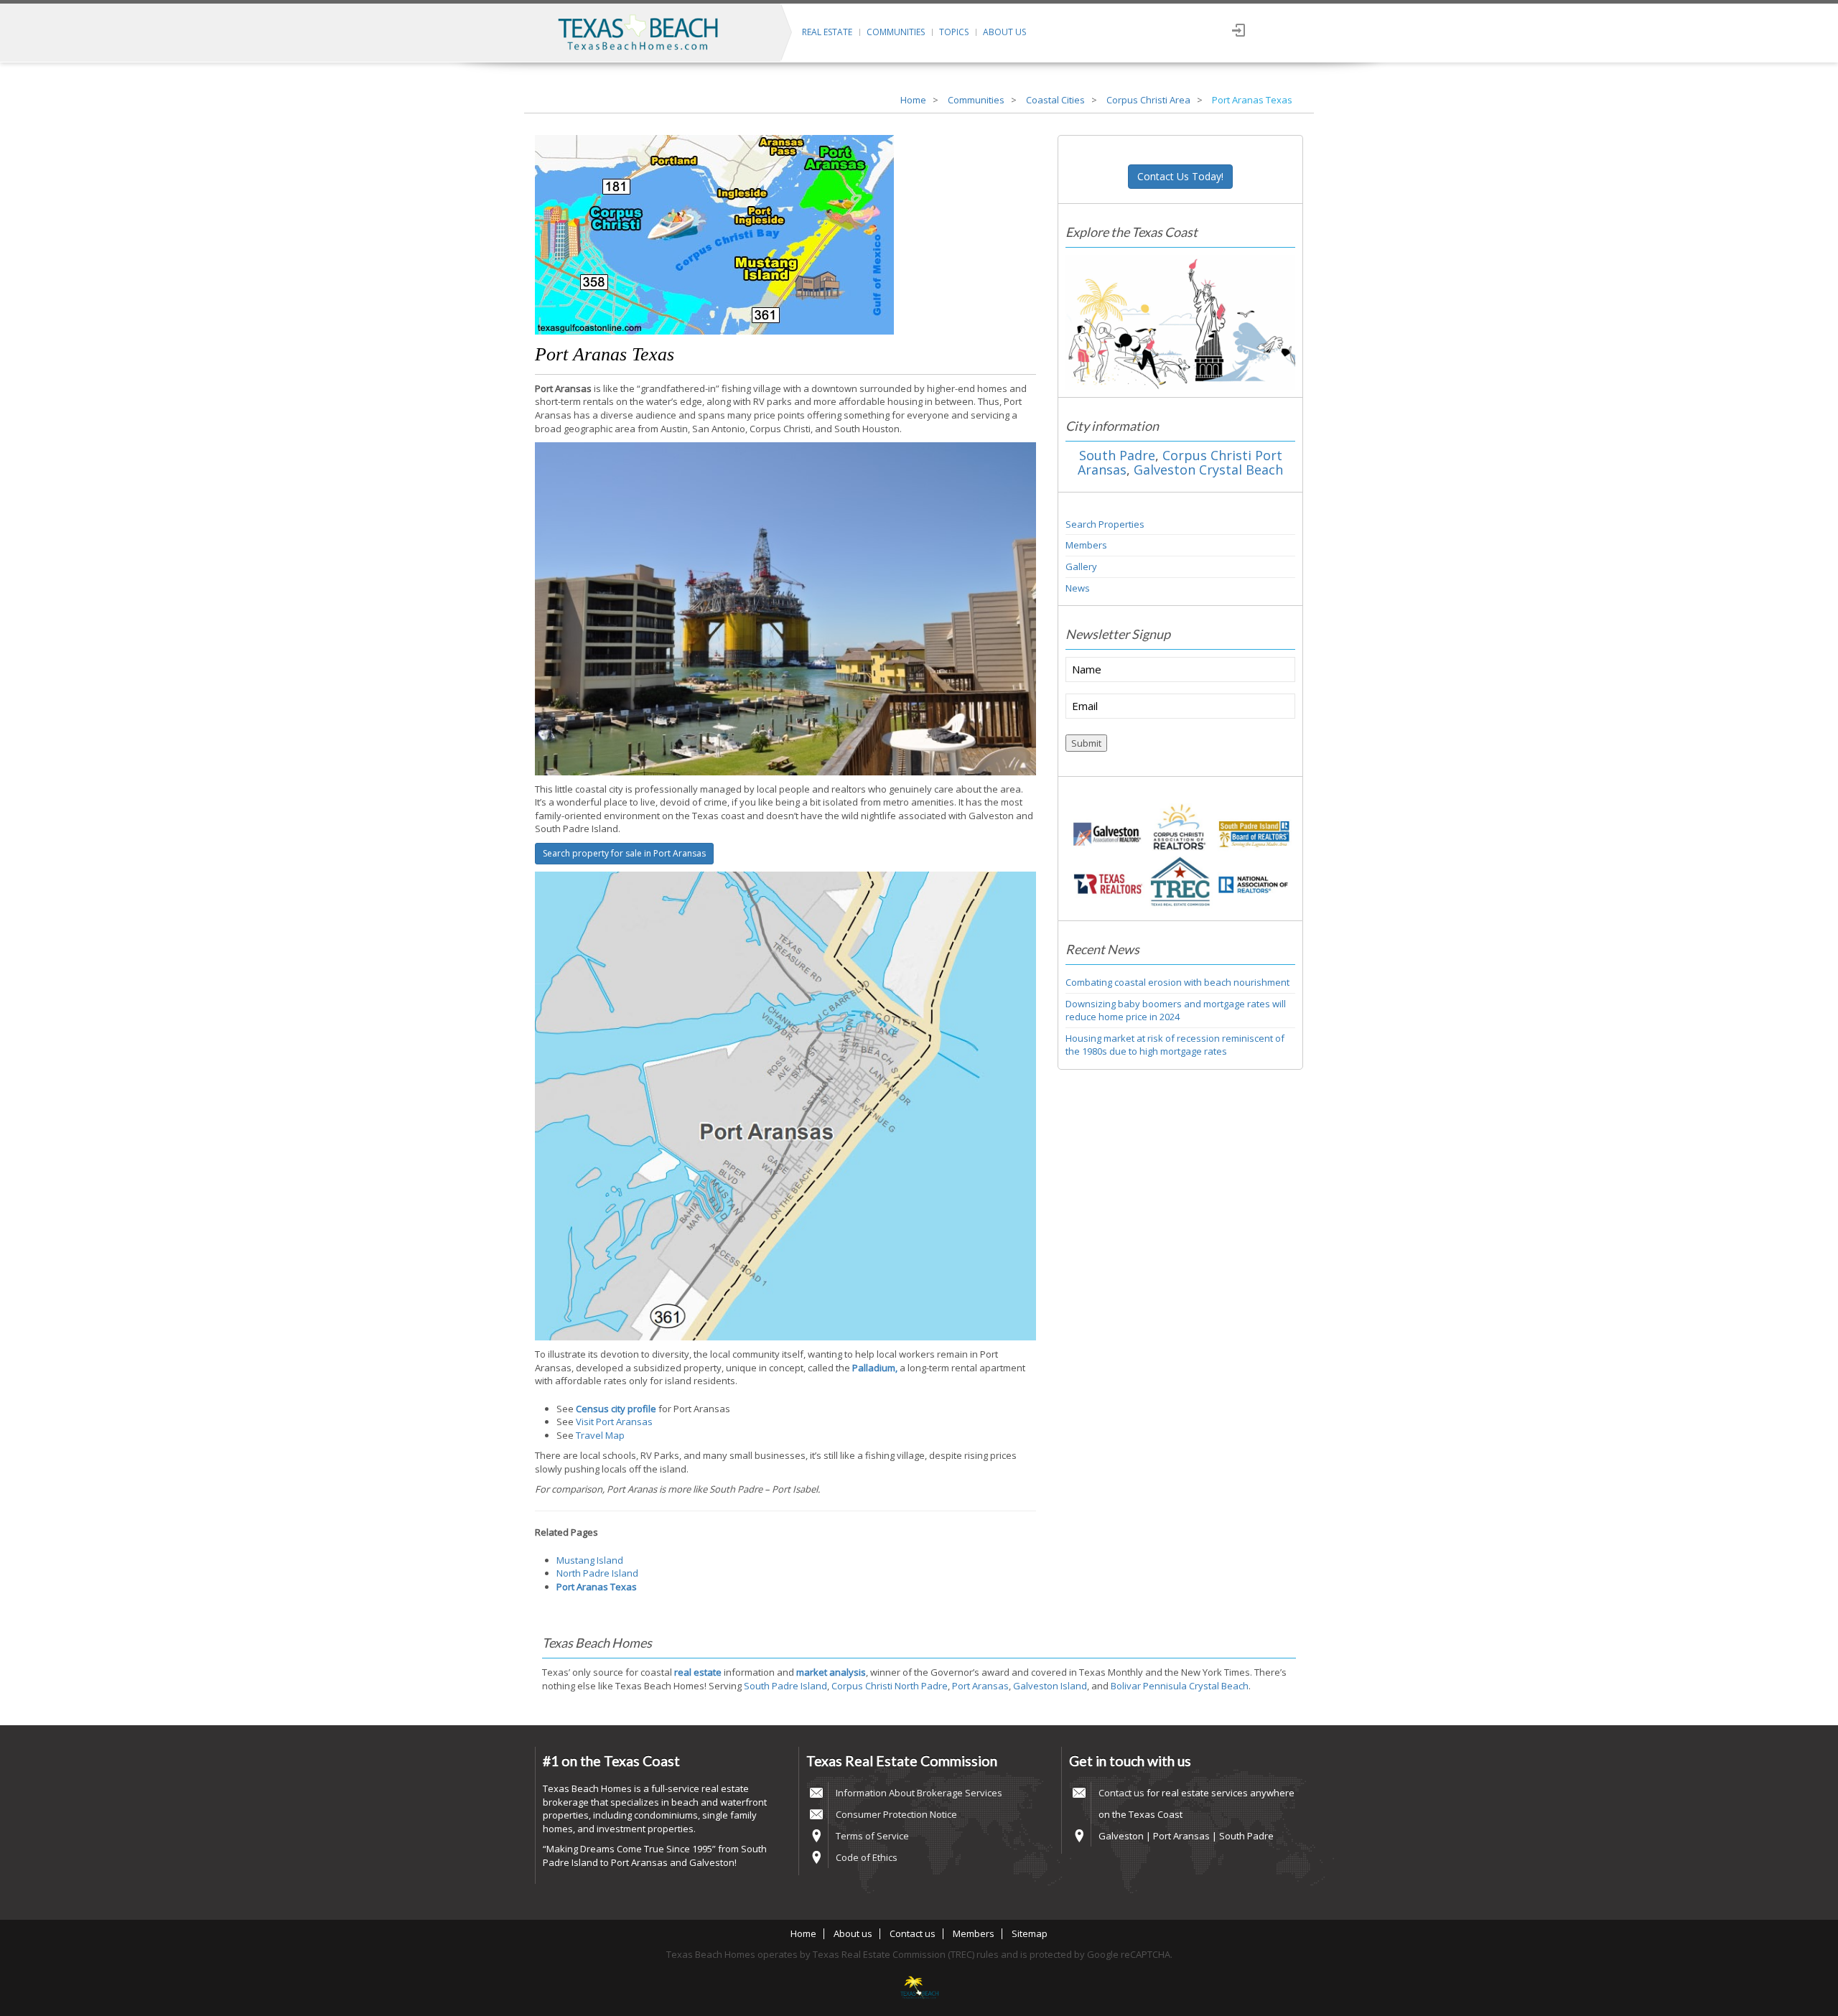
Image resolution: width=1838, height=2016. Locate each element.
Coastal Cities (1055, 100)
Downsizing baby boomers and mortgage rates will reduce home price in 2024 (1176, 1011)
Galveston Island (1050, 1686)
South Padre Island (785, 1686)
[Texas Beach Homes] (919, 1989)
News (1078, 588)
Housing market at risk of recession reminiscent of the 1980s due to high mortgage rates (1175, 1045)
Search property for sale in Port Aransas (624, 853)
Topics (954, 32)
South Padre (1117, 455)
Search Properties (1105, 524)
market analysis (831, 1672)
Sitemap (1030, 1933)
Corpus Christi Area (1148, 100)
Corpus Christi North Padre (890, 1686)
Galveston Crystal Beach (1208, 470)
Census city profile (616, 1409)
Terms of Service (872, 1836)
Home (913, 100)
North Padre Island (597, 1573)
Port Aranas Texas (605, 354)
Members (1086, 545)
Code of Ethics (867, 1857)
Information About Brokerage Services (919, 1793)
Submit (1086, 743)
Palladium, (875, 1368)
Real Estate (827, 32)
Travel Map (600, 1435)
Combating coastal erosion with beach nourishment (1177, 982)
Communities (896, 32)
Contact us (1121, 1793)
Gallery (1081, 566)
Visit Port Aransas (614, 1422)
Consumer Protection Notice (896, 1814)
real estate (698, 1672)
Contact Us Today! (1180, 176)
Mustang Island (590, 1560)
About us (1004, 32)
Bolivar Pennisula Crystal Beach (1180, 1686)
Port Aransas (980, 1686)
